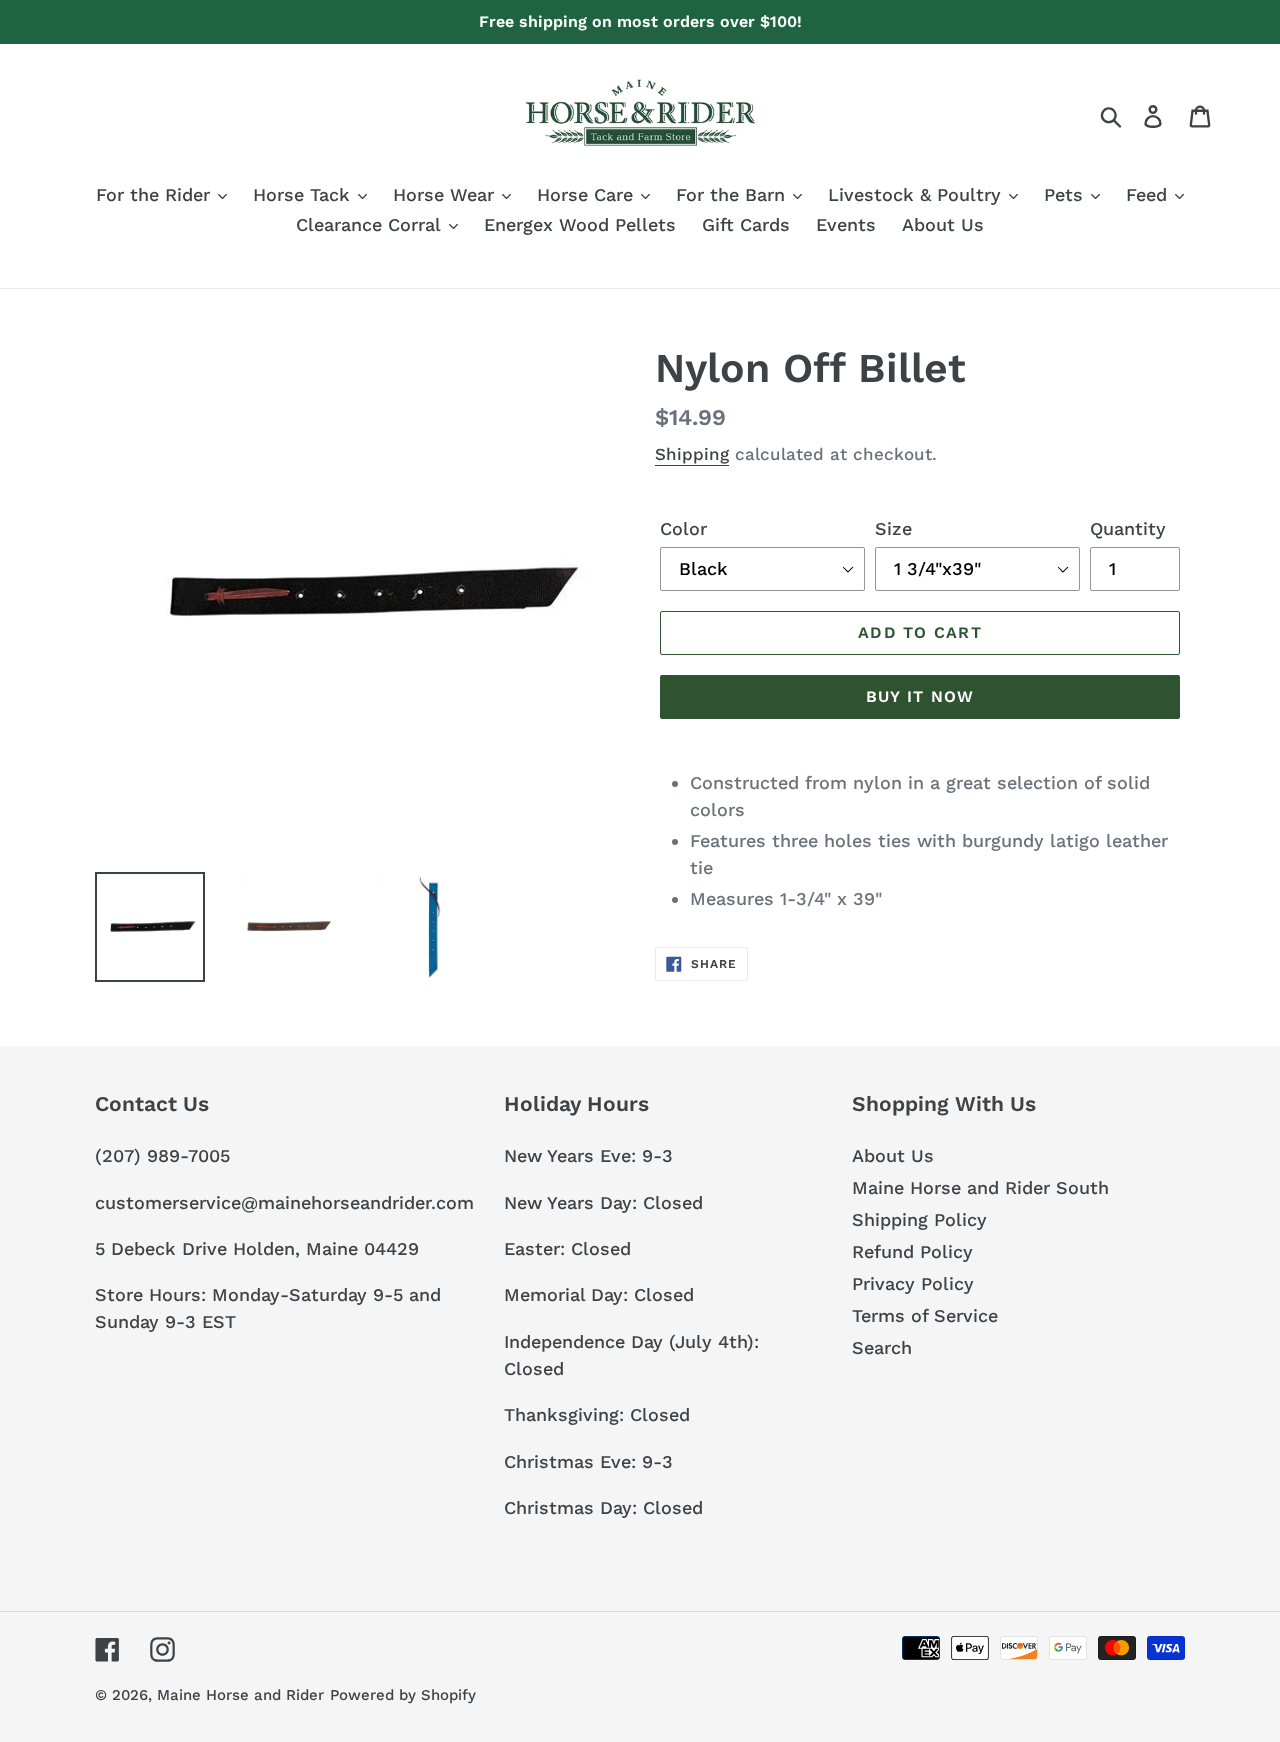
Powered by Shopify (403, 1695)
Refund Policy (912, 1251)
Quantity (1128, 528)
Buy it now (920, 696)
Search (882, 1347)
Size (893, 528)
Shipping (692, 454)
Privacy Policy (913, 1283)
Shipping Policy (919, 1219)
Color (683, 528)
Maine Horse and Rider (240, 1695)
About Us (893, 1155)
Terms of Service (925, 1315)
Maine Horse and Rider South (980, 1187)
